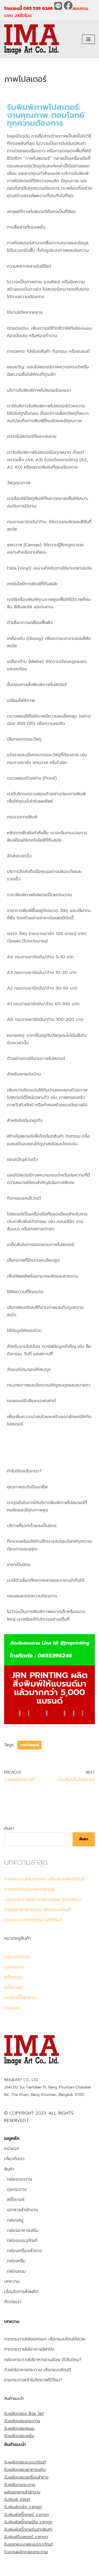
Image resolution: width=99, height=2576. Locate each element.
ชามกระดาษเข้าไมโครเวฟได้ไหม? (33, 1920)
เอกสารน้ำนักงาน (20, 1998)
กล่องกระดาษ (17, 1957)
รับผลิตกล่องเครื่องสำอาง (26, 2477)
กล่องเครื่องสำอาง (24, 2251)
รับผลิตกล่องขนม (19, 2428)
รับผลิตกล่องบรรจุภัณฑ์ (25, 2462)
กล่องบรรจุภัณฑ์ (22, 2241)
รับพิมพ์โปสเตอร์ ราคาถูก (26, 2537)
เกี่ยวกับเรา (14, 2159)
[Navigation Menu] (88, 39)
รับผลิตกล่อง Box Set (24, 2413)
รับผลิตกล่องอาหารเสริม (25, 2469)
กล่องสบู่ (15, 2220)
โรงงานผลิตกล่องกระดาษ (26, 2552)
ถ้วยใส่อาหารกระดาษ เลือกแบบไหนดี (38, 1910)
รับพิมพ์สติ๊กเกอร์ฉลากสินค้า (28, 2529)
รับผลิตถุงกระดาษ (20, 2485)
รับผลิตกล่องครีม (19, 2436)
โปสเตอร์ (12, 2008)
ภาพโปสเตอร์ (29, 1745)
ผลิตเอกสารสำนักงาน (22, 2492)
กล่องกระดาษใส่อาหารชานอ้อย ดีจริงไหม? (43, 1900)
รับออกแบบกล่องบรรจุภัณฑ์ (29, 2544)
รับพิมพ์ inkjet (17, 2499)
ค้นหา (9, 1829)
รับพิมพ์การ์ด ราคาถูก (23, 2507)
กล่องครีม (16, 2261)
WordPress (57, 2570)
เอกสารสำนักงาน (23, 2210)
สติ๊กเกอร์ (13, 1977)
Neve (9, 2570)
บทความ (12, 2281)
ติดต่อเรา (13, 2302)
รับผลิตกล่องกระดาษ (22, 2421)
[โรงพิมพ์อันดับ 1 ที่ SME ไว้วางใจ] (32, 39)
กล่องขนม (16, 2271)
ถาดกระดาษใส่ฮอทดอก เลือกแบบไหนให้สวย (45, 1879)
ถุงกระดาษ (14, 1967)
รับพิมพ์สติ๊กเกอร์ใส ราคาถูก (28, 2522)
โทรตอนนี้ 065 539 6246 (29, 9)
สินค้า (9, 2169)
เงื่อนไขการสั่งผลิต (21, 2292)
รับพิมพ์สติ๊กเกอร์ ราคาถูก (26, 2515)
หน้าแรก (12, 2149)
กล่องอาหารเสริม (23, 2230)
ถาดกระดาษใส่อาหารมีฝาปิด (29, 1889)
